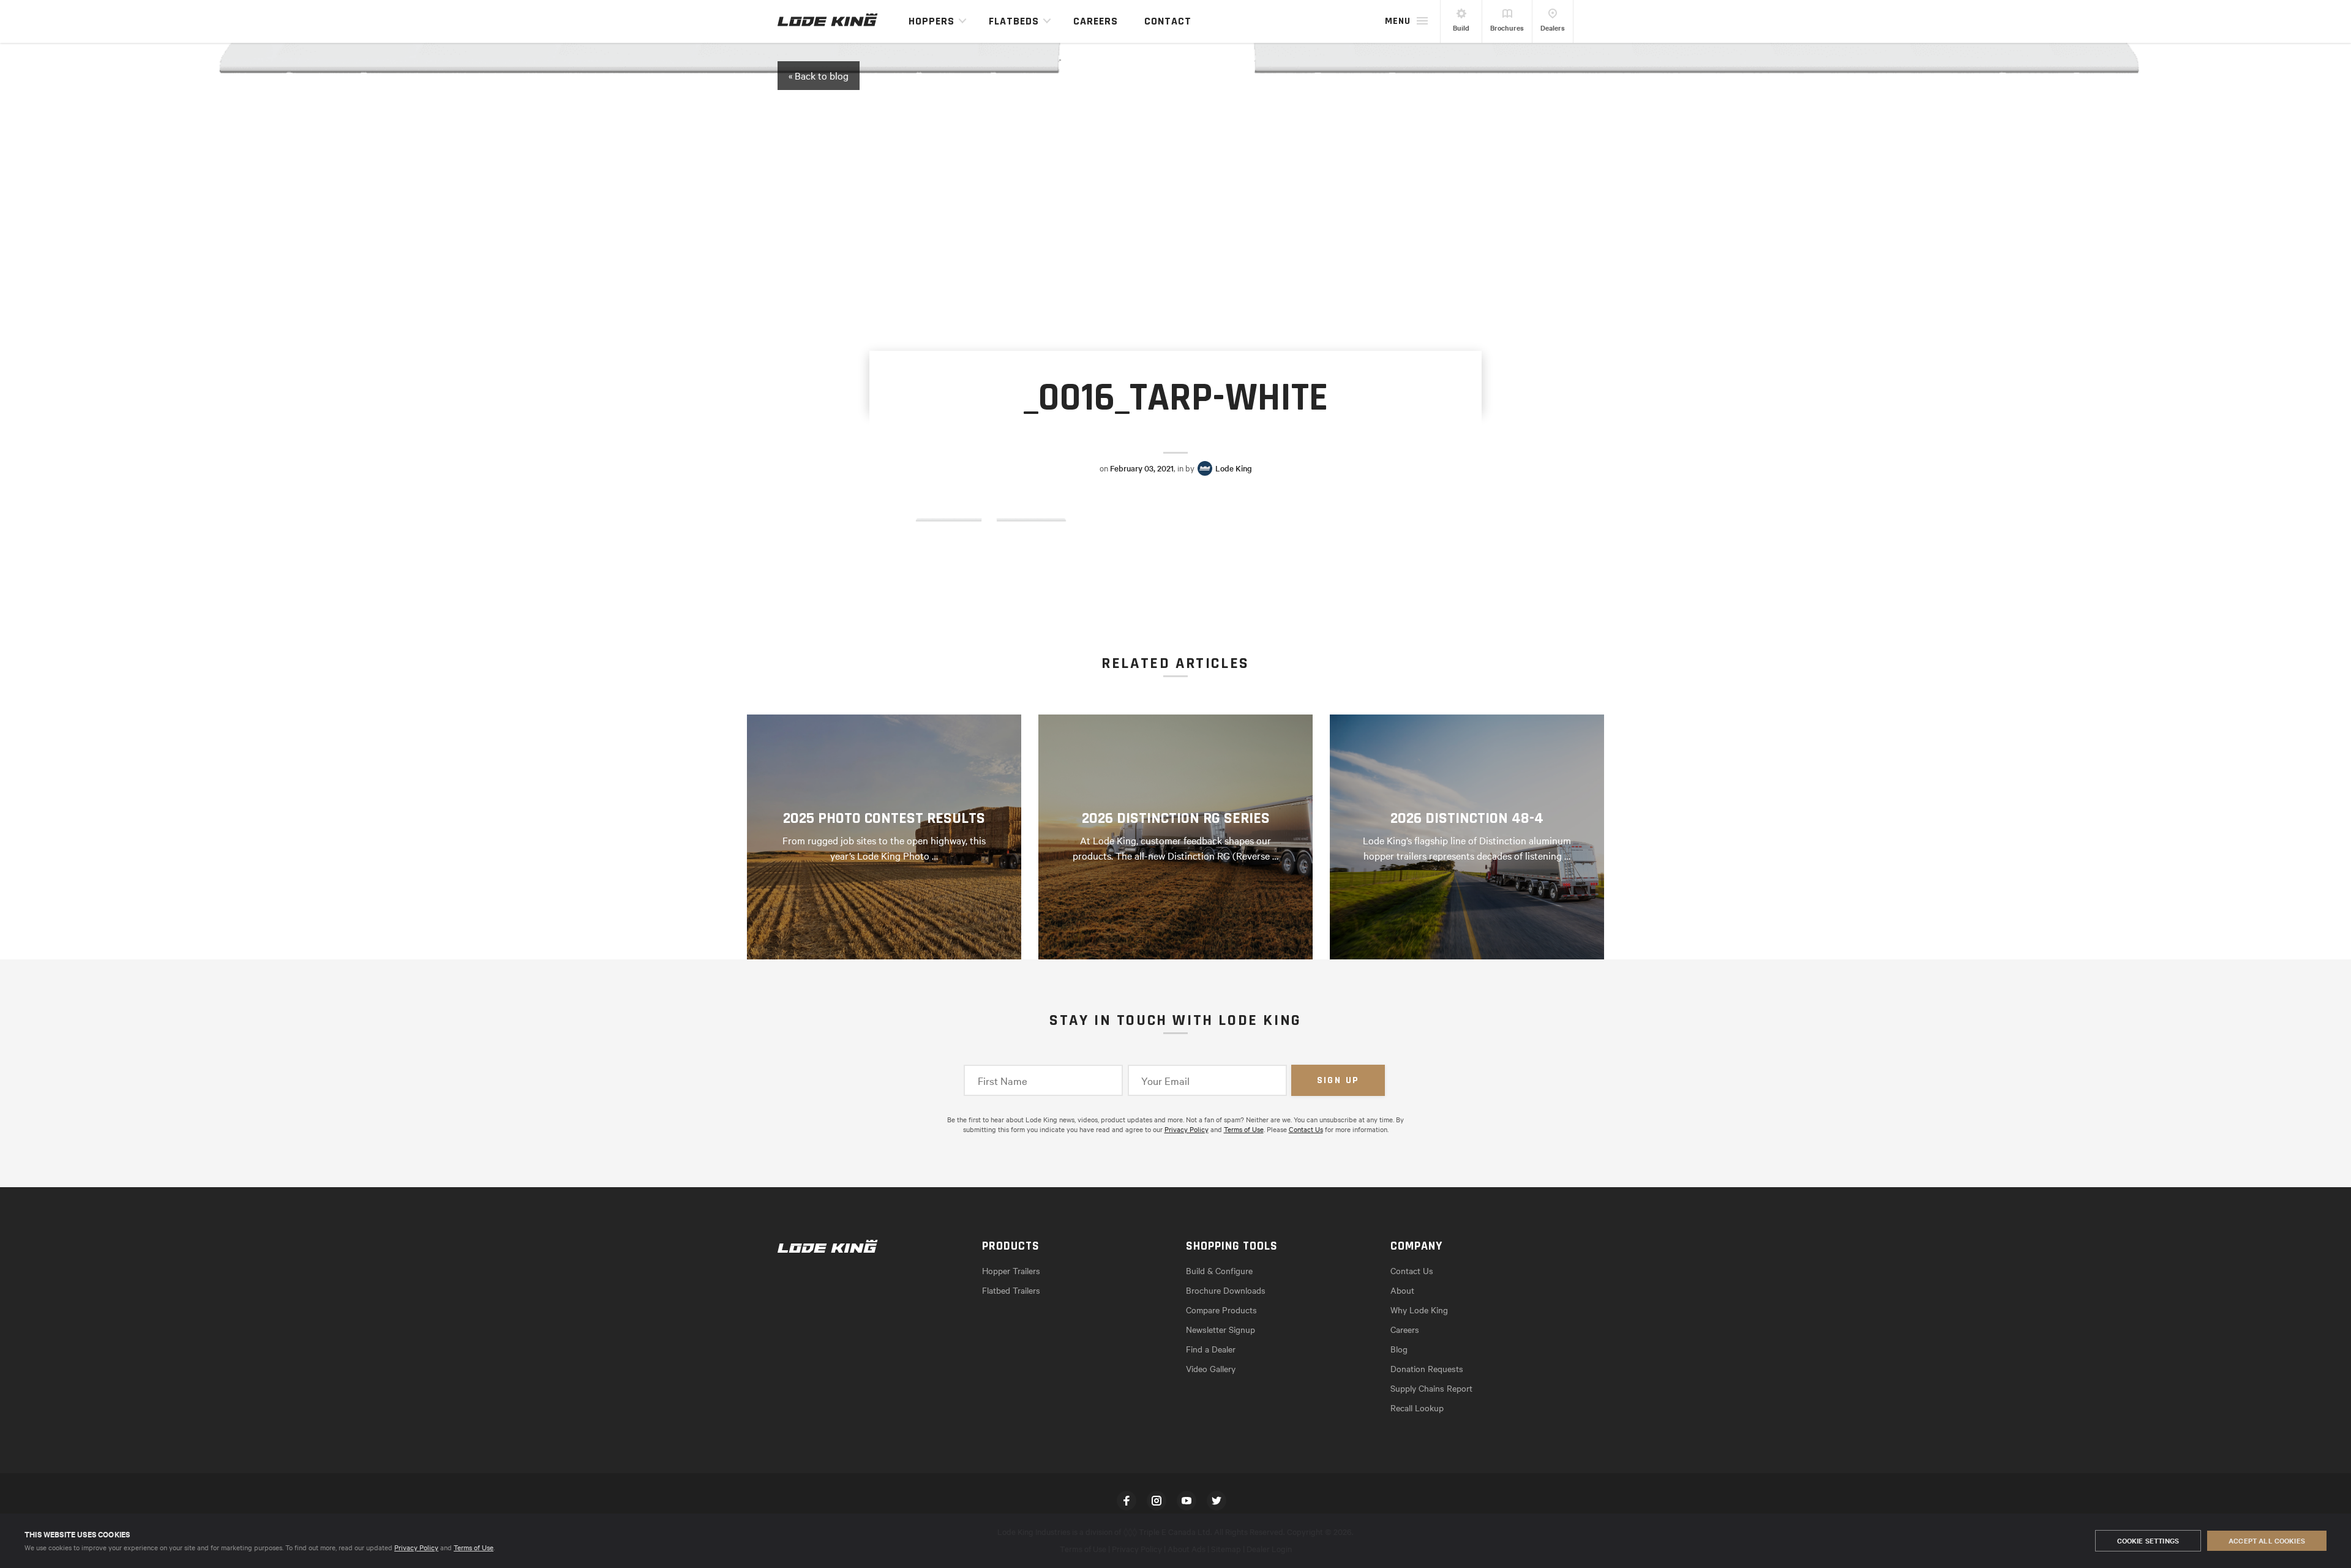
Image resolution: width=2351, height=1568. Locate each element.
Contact (1168, 21)
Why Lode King (1419, 1310)
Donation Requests (1427, 1368)
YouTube (1187, 1501)
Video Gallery (1211, 1368)
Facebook (1127, 1501)
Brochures (1507, 28)
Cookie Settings (2148, 1540)
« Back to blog (819, 75)
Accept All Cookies (2267, 1540)
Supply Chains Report (1431, 1388)
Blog (1399, 1349)
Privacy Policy (416, 1547)
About (1402, 1290)
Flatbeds (1014, 21)
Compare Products (1221, 1310)
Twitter (1217, 1501)
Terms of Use (474, 1547)
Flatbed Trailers (1011, 1290)
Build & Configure (1219, 1270)
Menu (1398, 21)
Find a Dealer (1211, 1349)
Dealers (1553, 28)
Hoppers (932, 21)
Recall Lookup (1417, 1408)
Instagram (1157, 1501)
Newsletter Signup (1220, 1329)
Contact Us (1306, 1129)
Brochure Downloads (1226, 1290)
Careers (1096, 21)
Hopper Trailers (1011, 1270)
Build (1461, 28)
